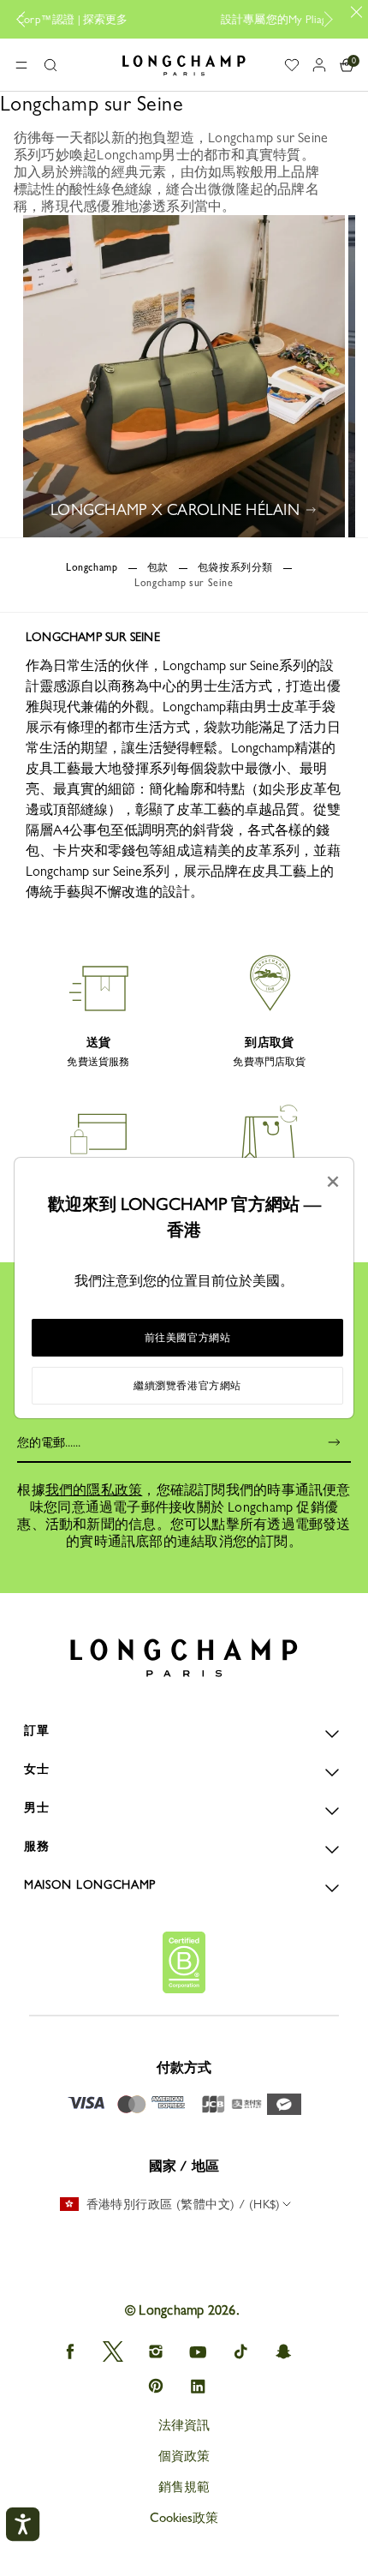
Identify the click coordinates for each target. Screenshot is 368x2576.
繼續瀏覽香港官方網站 (187, 1386)
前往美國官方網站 (188, 1338)
